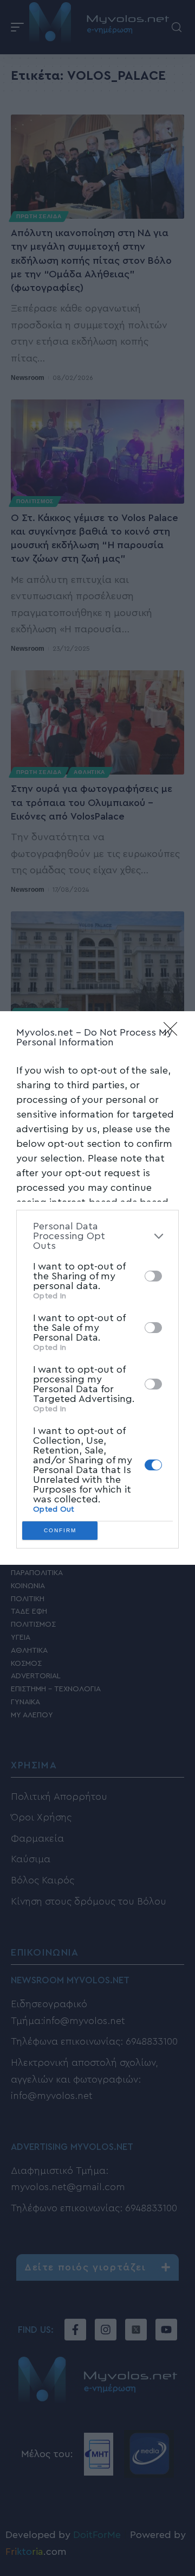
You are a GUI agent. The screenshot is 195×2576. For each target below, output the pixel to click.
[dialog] (97, 1288)
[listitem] (97, 1236)
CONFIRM (60, 1530)
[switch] (153, 1276)
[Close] (174, 1032)
